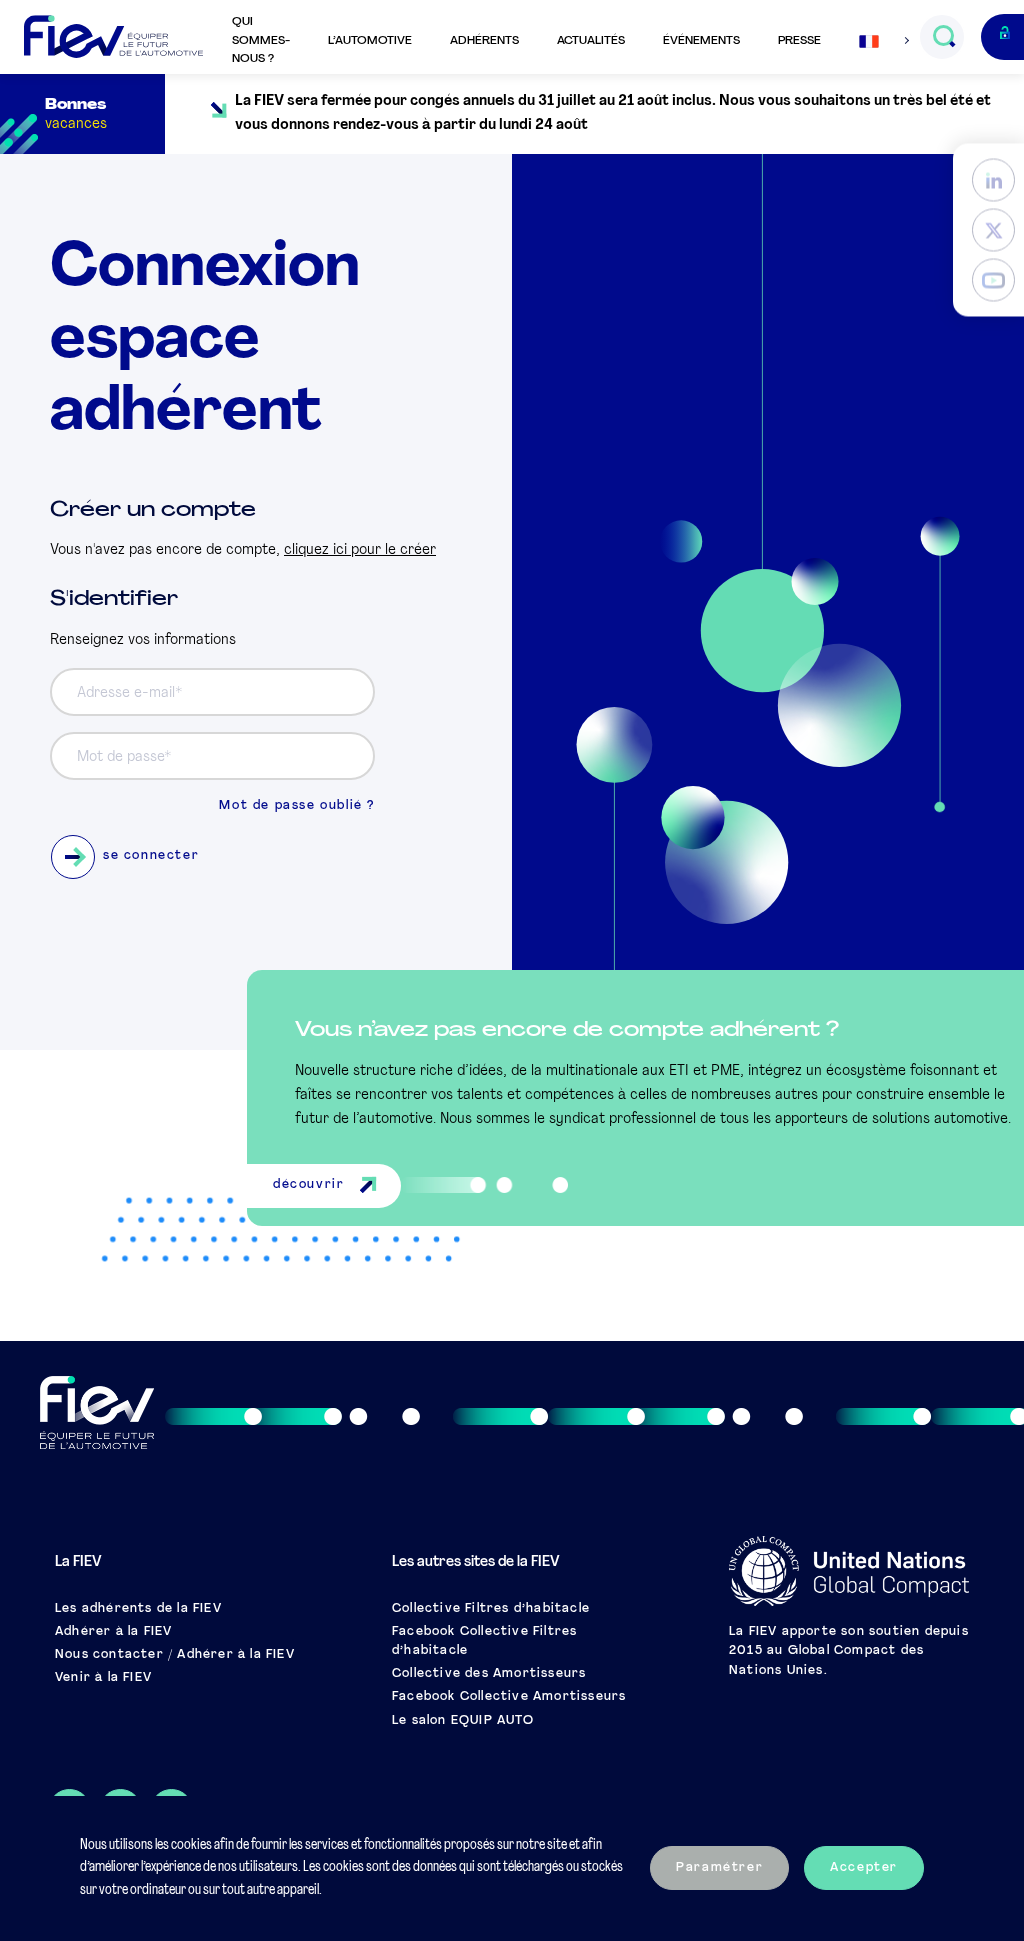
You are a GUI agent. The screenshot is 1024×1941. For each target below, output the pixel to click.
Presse (799, 41)
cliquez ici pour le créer (360, 550)
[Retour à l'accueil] (113, 37)
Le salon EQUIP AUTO (463, 1721)
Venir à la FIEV (103, 1678)
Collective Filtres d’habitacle (491, 1609)
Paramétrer (719, 1868)
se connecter (151, 856)
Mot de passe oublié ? (297, 806)
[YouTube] (993, 280)
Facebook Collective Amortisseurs (509, 1697)
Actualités (591, 41)
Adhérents (484, 41)
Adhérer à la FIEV (113, 1632)
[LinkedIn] (993, 180)
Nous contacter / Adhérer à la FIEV (175, 1655)
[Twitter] (993, 230)
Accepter (864, 1868)
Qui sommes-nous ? (261, 40)
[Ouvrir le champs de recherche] (943, 37)
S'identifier (114, 599)
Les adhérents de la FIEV (138, 1609)
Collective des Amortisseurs (489, 1674)
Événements (701, 41)
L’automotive (370, 41)
